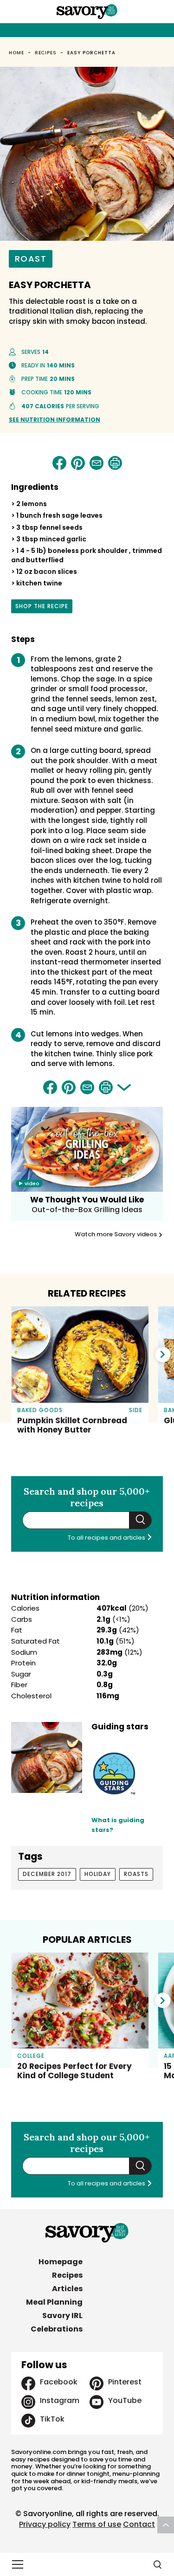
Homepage (61, 2262)
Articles (67, 2289)
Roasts (136, 1874)
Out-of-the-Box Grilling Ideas (87, 1210)
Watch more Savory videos (116, 1234)
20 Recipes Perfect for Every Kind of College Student (74, 2071)
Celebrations (57, 2329)
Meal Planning (54, 2302)
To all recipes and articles (107, 1538)
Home (16, 53)
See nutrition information (55, 420)
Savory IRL (62, 2316)
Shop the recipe (42, 608)
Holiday (98, 1874)
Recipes (46, 53)
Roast (31, 259)
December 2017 (47, 1874)
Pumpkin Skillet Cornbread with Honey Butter (72, 1425)
